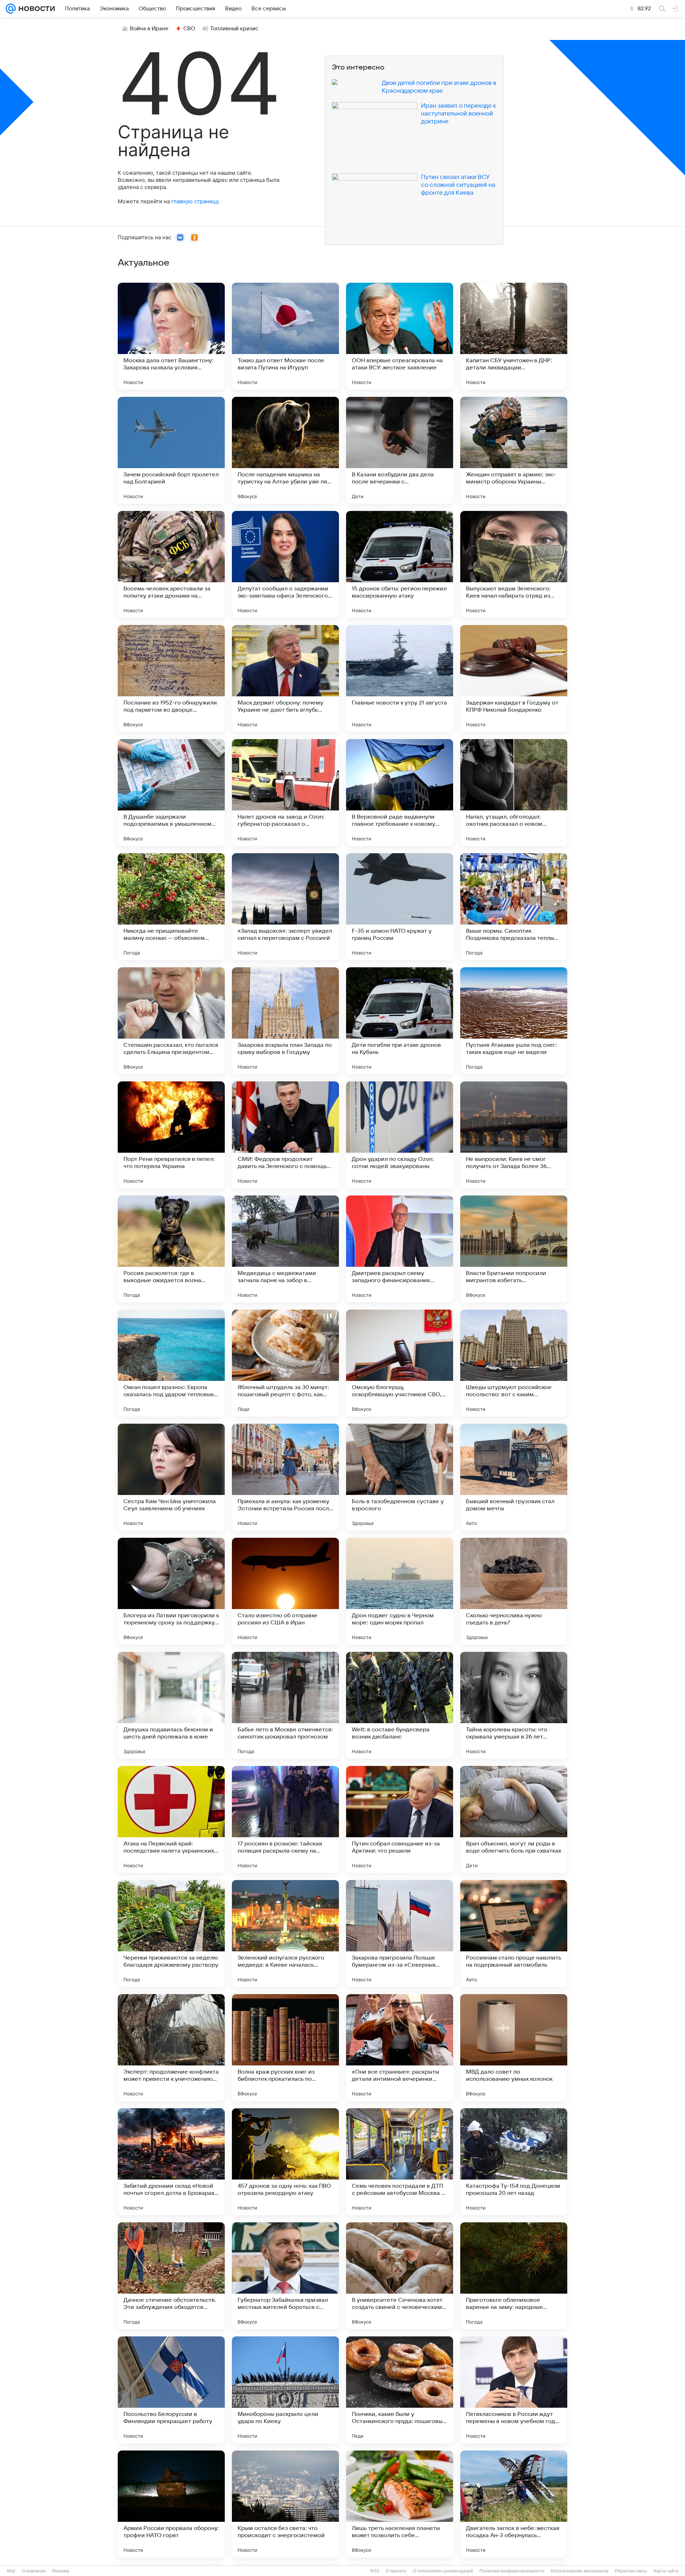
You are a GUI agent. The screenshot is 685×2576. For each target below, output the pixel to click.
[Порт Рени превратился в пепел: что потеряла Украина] (171, 1135)
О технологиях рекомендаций (443, 2571)
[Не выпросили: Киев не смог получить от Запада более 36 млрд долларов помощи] (514, 1135)
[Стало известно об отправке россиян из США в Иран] (285, 1591)
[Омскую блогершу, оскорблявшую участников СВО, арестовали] (400, 1363)
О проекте (396, 2571)
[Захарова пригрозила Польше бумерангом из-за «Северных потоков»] (400, 1934)
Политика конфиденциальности (512, 2571)
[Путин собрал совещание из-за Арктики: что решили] (400, 1819)
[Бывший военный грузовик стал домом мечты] (514, 1477)
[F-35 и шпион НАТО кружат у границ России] (400, 907)
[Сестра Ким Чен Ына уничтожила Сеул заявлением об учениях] (171, 1477)
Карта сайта (666, 2571)
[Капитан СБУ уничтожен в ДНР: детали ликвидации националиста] (514, 336)
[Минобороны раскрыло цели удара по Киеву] (285, 2390)
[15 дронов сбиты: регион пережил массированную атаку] (400, 564)
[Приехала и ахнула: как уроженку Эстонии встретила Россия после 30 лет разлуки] (285, 1477)
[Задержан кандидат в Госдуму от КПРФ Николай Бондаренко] (514, 678)
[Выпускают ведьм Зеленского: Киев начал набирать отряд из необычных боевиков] (514, 564)
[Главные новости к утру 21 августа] (400, 678)
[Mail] (11, 9)
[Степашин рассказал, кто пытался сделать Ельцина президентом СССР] (171, 1021)
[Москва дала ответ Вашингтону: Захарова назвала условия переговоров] (171, 336)
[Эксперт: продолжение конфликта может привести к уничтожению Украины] (171, 2048)
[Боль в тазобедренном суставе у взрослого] (400, 1477)
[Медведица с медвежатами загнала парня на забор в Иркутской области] (285, 1249)
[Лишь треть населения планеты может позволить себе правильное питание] (400, 2504)
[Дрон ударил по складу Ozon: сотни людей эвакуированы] (400, 1135)
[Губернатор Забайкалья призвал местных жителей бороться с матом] (285, 2276)
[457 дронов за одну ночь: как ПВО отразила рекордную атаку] (285, 2162)
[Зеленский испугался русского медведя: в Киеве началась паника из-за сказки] (285, 1934)
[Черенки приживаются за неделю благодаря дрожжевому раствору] (171, 1934)
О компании (34, 2571)
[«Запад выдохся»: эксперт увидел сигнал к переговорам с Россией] (285, 907)
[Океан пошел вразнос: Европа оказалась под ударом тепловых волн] (171, 1363)
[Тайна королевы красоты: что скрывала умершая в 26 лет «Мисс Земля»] (514, 1705)
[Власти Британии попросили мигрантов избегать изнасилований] (514, 1249)
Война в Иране (149, 29)
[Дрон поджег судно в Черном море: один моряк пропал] (400, 1591)
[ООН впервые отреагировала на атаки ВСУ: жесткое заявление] (400, 336)
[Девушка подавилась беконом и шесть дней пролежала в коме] (171, 1705)
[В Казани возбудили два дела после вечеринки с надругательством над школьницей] (400, 450)
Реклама (61, 2571)
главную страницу (195, 201)
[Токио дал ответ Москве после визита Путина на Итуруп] (285, 336)
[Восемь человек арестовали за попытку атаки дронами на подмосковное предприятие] (171, 564)
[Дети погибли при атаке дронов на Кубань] (400, 1021)
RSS (375, 2571)
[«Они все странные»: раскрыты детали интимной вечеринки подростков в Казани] (400, 2048)
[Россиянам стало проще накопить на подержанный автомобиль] (514, 1934)
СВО (189, 29)
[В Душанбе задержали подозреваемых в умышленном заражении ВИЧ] (171, 793)
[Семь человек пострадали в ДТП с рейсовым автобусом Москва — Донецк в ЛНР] (400, 2162)
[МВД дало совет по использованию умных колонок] (514, 2048)
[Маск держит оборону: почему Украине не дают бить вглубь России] (285, 678)
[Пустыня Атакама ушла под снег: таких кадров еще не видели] (514, 1021)
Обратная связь (631, 2571)
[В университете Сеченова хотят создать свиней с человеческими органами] (400, 2276)
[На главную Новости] (35, 9)
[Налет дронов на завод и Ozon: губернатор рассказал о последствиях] (285, 793)
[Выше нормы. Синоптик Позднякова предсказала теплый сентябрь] (514, 907)
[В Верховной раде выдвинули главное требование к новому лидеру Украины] (400, 793)
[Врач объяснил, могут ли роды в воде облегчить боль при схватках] (514, 1819)
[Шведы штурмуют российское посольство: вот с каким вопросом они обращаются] (514, 1363)
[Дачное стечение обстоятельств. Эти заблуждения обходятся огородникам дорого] (171, 2276)
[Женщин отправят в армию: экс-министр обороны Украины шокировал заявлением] (514, 450)
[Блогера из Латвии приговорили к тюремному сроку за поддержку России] (171, 1591)
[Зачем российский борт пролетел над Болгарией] (171, 450)
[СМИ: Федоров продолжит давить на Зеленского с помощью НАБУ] (285, 1135)
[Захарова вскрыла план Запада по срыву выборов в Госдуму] (285, 1021)
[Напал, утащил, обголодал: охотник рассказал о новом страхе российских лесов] (514, 793)
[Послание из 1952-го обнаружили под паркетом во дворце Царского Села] (171, 678)
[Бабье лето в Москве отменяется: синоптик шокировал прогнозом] (285, 1705)
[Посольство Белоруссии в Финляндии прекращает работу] (171, 2390)
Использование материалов (580, 2571)
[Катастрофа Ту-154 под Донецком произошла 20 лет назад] (514, 2162)
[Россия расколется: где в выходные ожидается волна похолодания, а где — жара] (171, 1249)
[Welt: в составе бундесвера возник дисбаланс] (400, 1705)
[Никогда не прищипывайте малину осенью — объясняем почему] (171, 907)
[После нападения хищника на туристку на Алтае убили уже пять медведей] (285, 450)
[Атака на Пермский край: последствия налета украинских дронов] (171, 1819)
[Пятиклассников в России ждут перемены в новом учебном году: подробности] (514, 2390)
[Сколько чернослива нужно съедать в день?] (514, 1591)
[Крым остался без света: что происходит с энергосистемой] (285, 2504)
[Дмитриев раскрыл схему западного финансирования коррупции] (400, 1249)
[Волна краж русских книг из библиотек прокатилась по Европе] (285, 2048)
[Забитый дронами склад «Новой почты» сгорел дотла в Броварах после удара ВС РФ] (171, 2162)
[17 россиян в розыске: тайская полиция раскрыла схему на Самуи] (285, 1819)
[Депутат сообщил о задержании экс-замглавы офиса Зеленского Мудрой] (285, 564)
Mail (11, 2571)
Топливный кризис (234, 29)
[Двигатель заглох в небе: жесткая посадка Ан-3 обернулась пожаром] (514, 2504)
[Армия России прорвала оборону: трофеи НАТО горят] (171, 2504)
